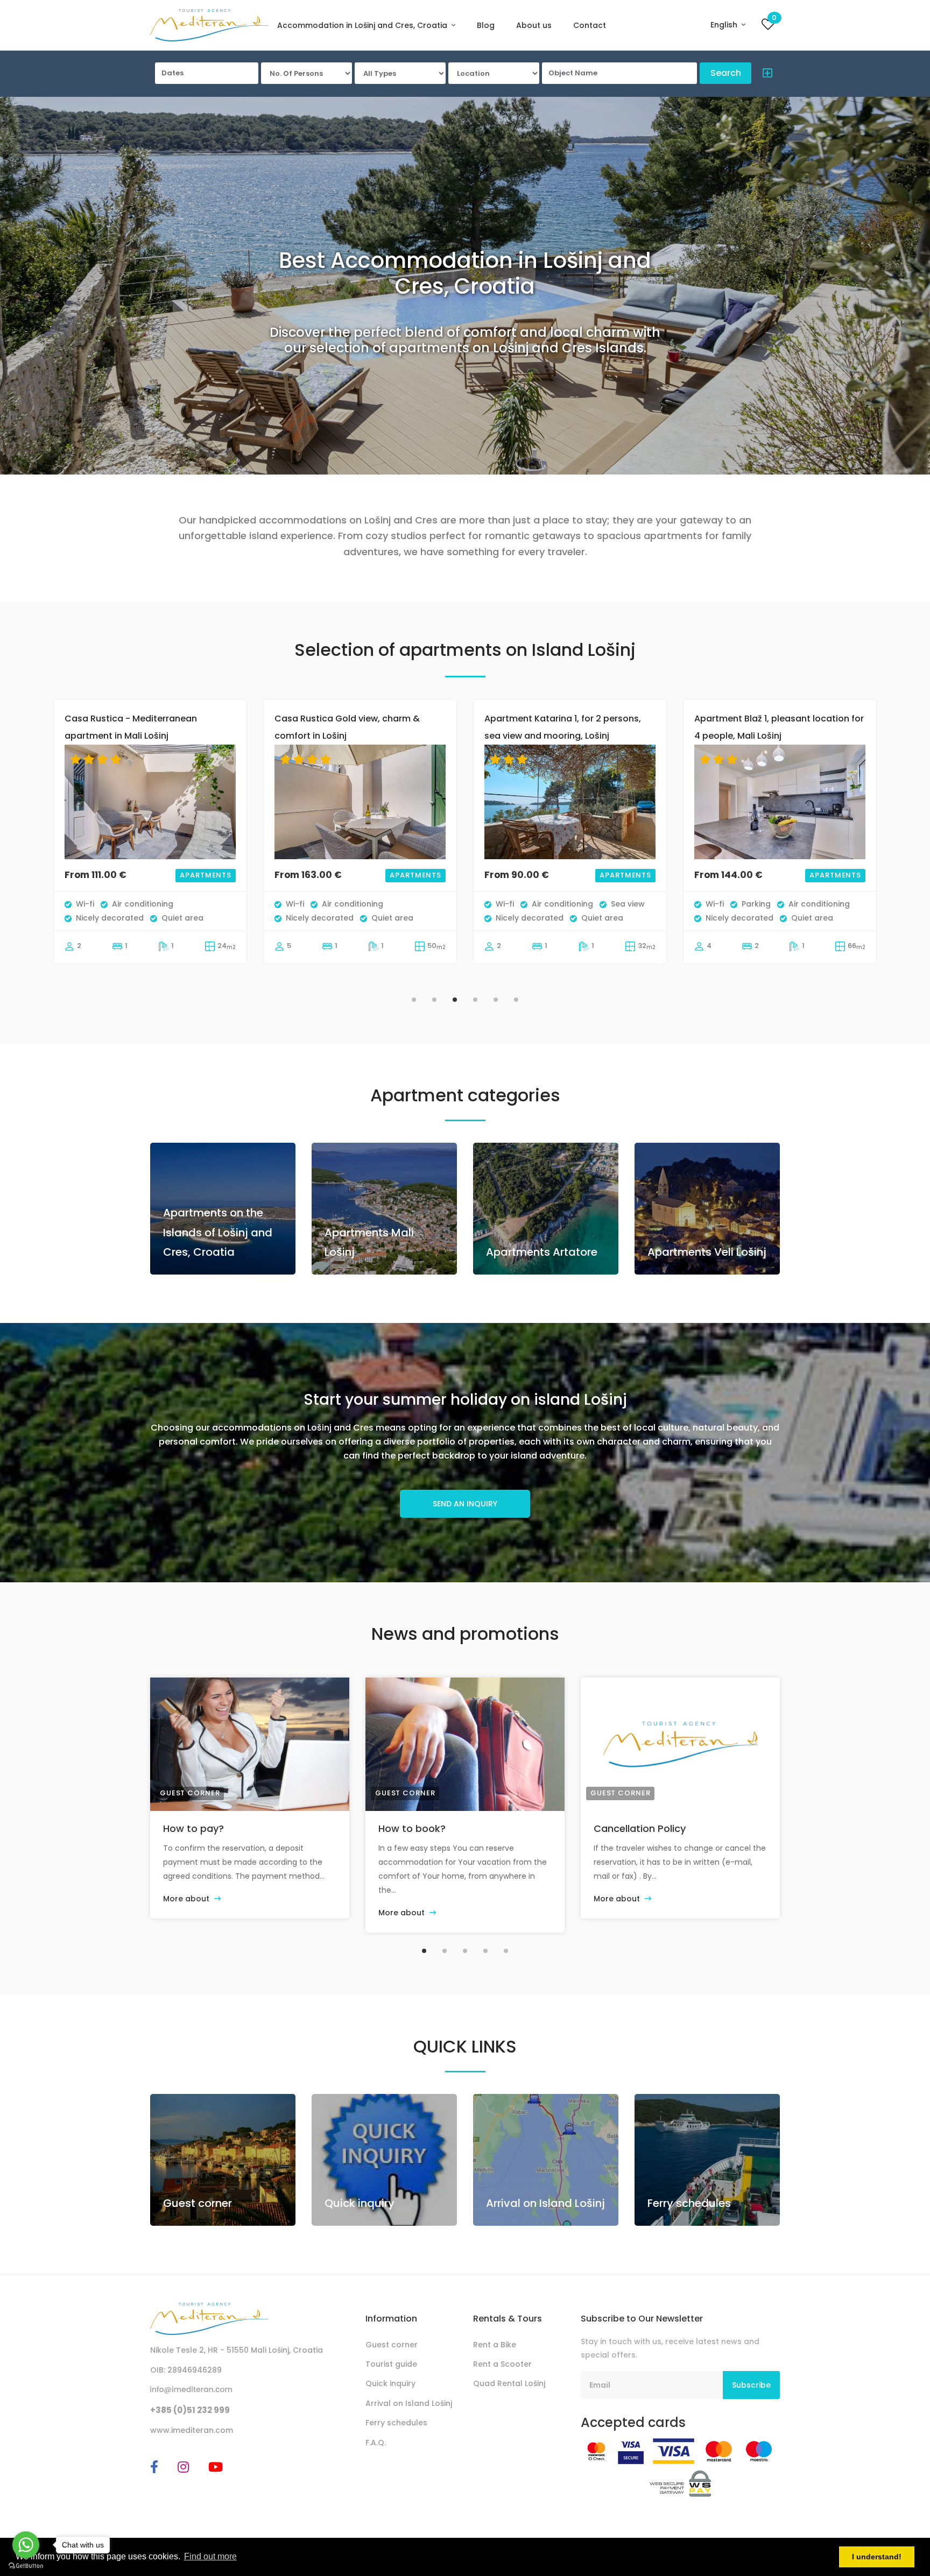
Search (726, 73)
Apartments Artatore (542, 1252)
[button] (765, 75)
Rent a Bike (495, 2345)
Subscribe (751, 2385)
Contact (590, 25)
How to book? (412, 1828)
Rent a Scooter (502, 2364)
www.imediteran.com (192, 2430)
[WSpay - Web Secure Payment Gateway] (681, 2483)
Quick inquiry (360, 2203)
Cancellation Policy (640, 1828)
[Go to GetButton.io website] (26, 2565)
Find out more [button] (210, 2556)
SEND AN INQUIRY (465, 1504)
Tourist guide (391, 2364)
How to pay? (193, 1828)
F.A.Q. (376, 2443)
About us (534, 25)
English (725, 25)
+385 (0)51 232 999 (190, 2410)
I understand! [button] (877, 2557)
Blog (486, 25)
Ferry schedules (689, 2203)
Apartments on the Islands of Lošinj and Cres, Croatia (218, 1232)
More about (187, 1899)
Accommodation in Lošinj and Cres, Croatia (363, 25)
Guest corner (190, 1793)
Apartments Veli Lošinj (707, 1252)
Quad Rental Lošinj (509, 2383)
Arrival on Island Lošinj (545, 2203)
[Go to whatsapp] (26, 2545)
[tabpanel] (150, 843)
